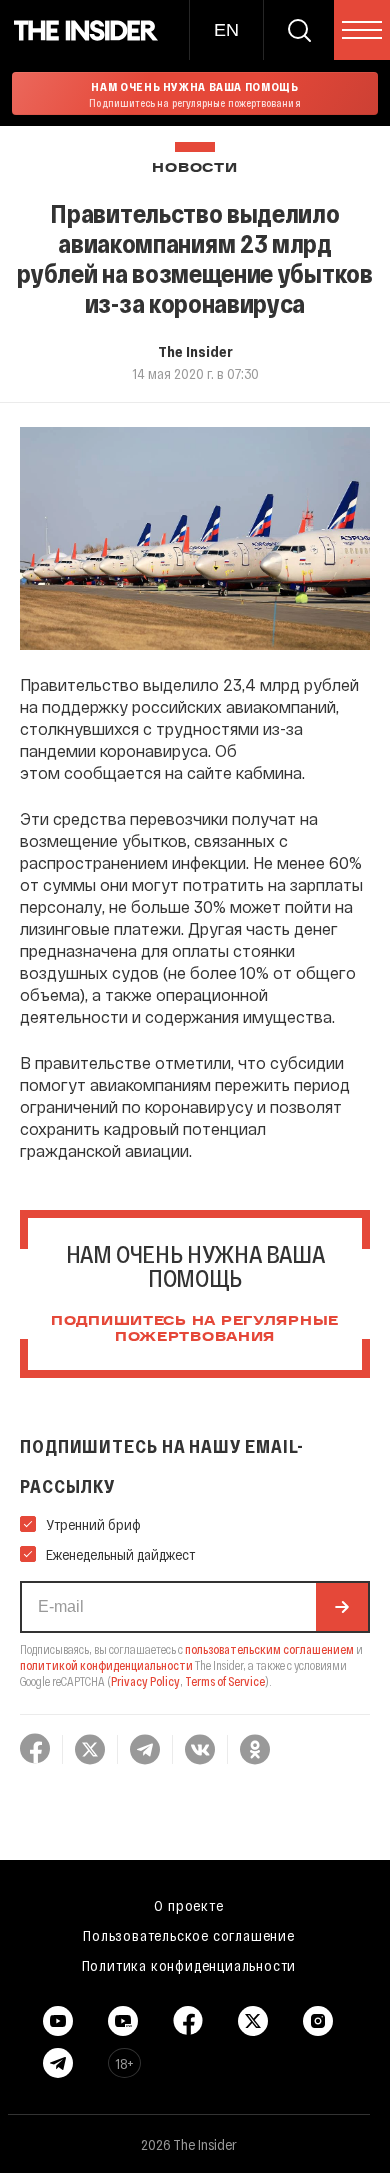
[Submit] (342, 1607)
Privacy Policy (145, 1681)
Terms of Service (225, 1681)
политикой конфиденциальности (106, 1665)
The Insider (195, 351)
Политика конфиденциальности (189, 1965)
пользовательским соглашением (269, 1649)
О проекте (188, 1905)
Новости (194, 168)
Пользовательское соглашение (189, 1935)
